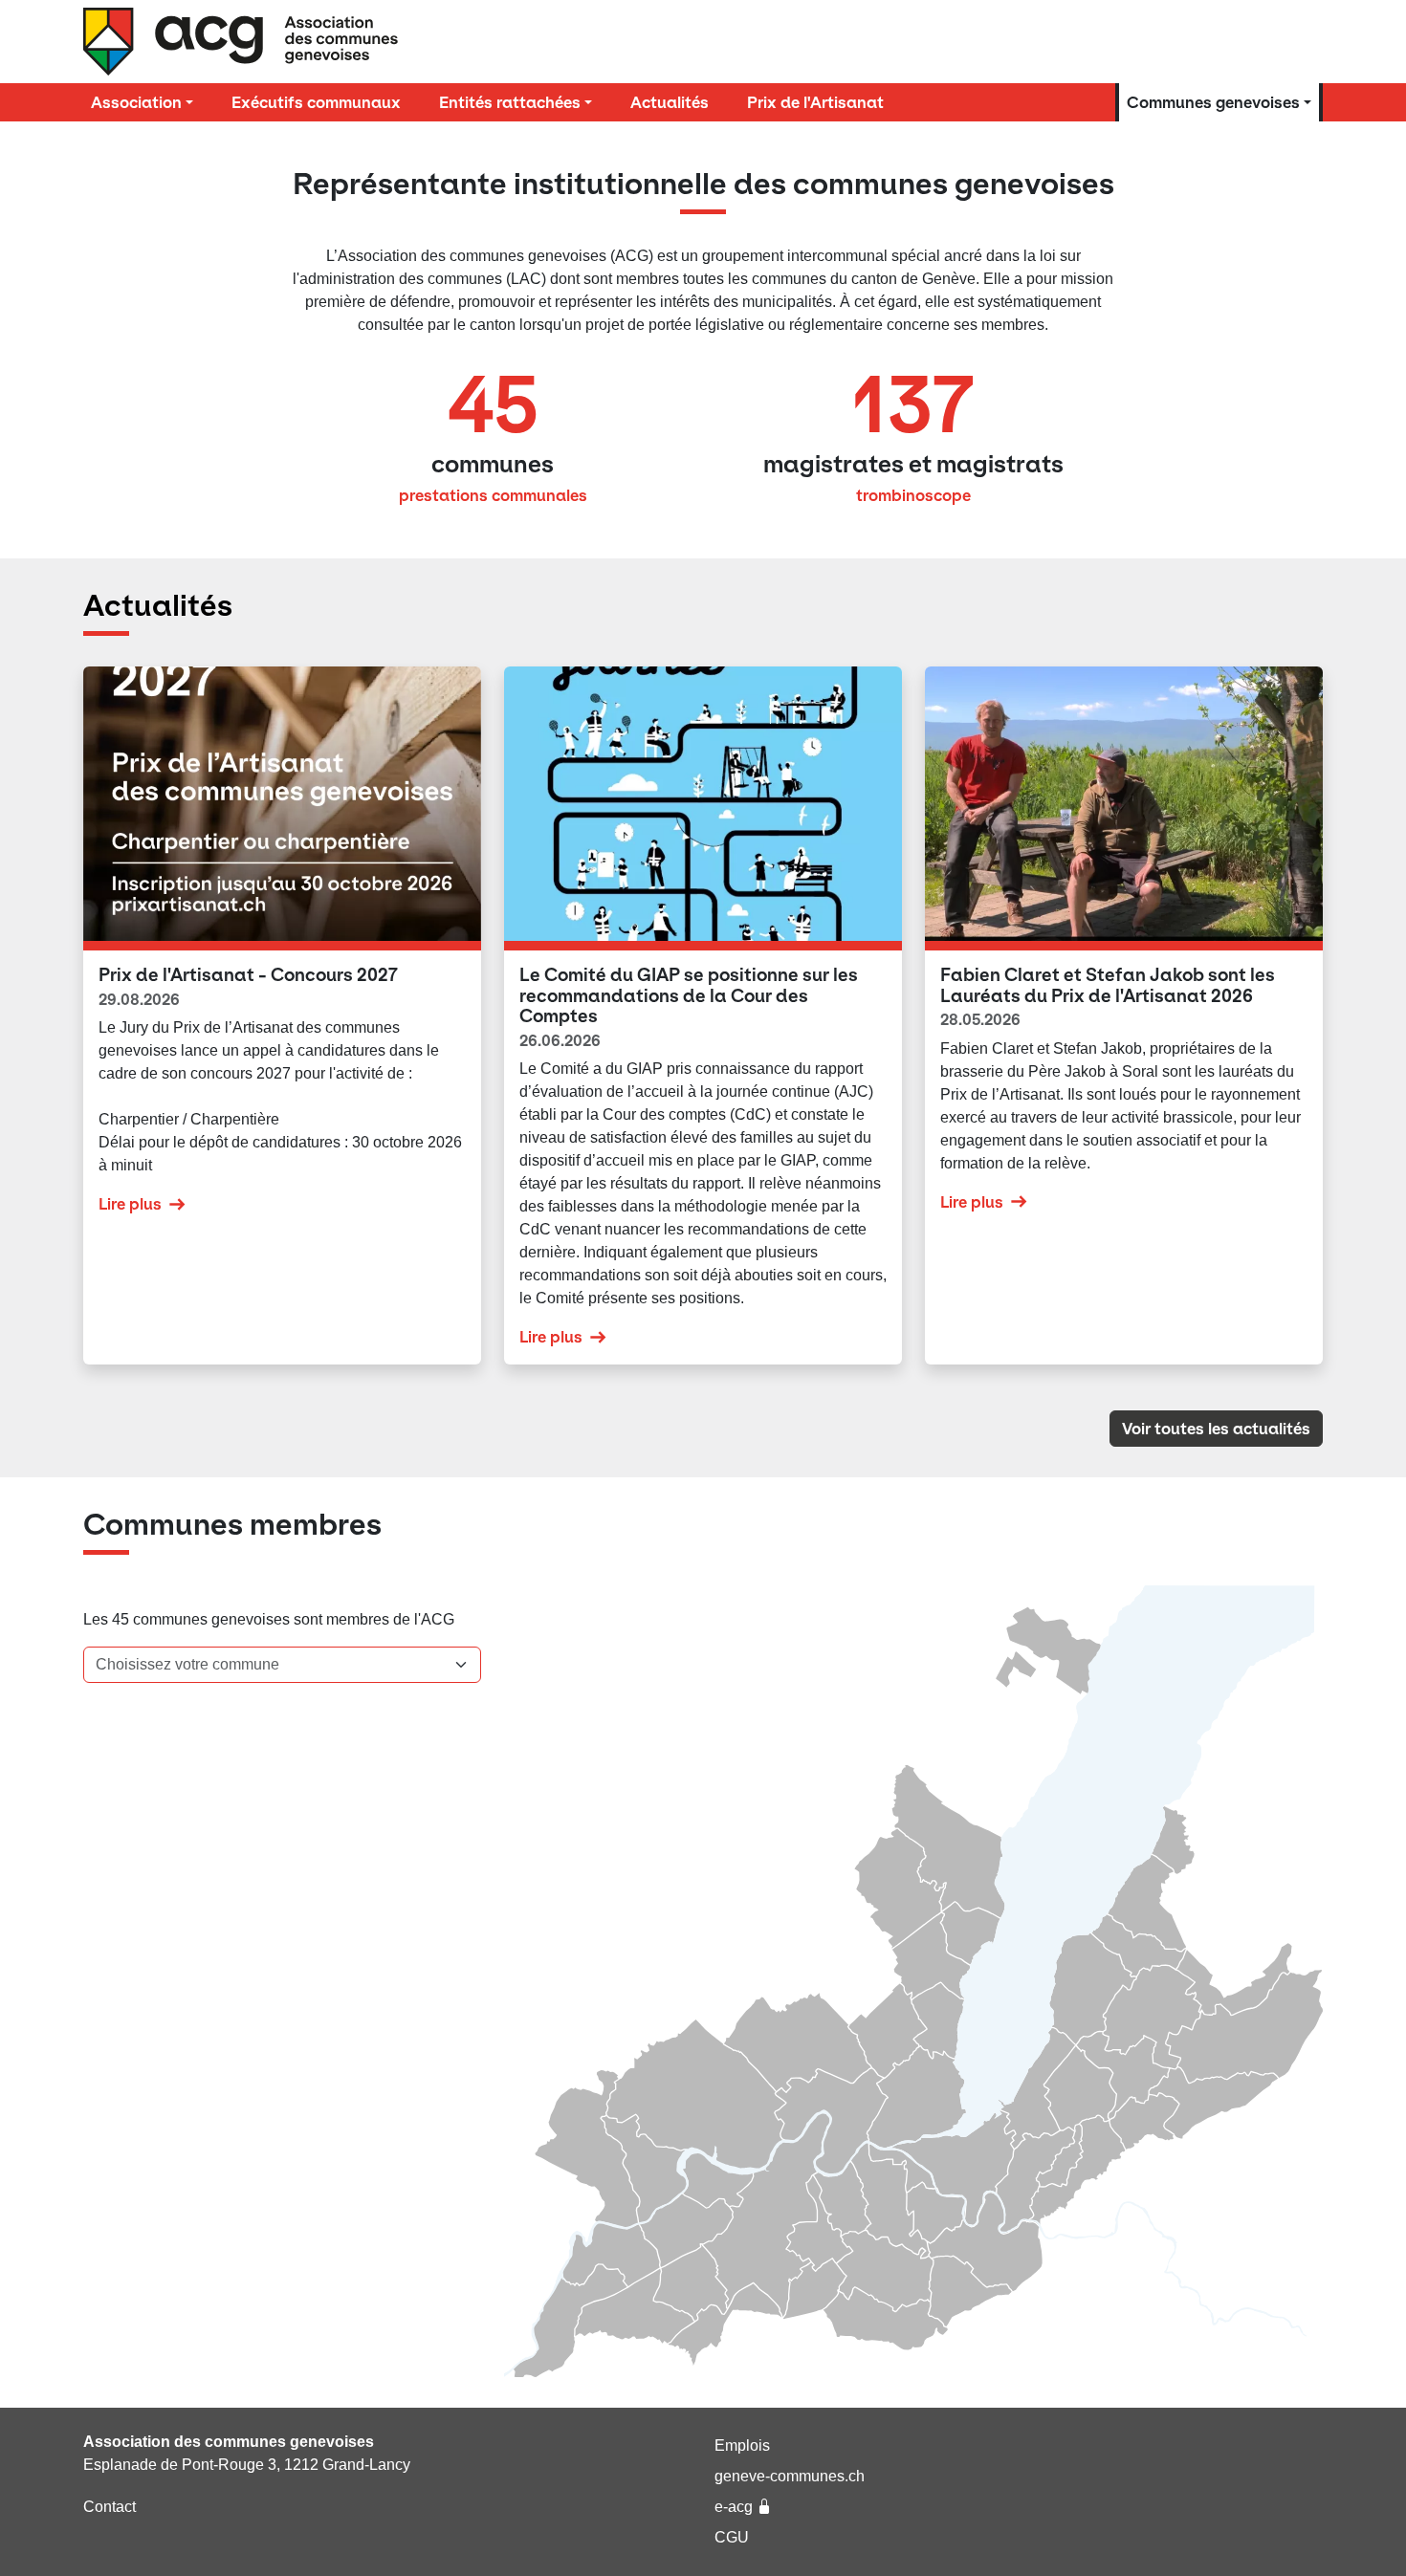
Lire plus (130, 1204)
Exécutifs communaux (316, 102)
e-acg (734, 2507)
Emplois (742, 2445)
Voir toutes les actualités (1216, 1429)
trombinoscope (913, 495)
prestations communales (493, 495)
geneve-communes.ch (790, 2476)
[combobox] (282, 1665)
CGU (732, 2537)
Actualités (670, 102)
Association (136, 102)
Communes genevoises (1213, 102)
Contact (110, 2507)
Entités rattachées (510, 102)
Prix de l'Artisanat (815, 102)
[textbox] (271, 1665)
